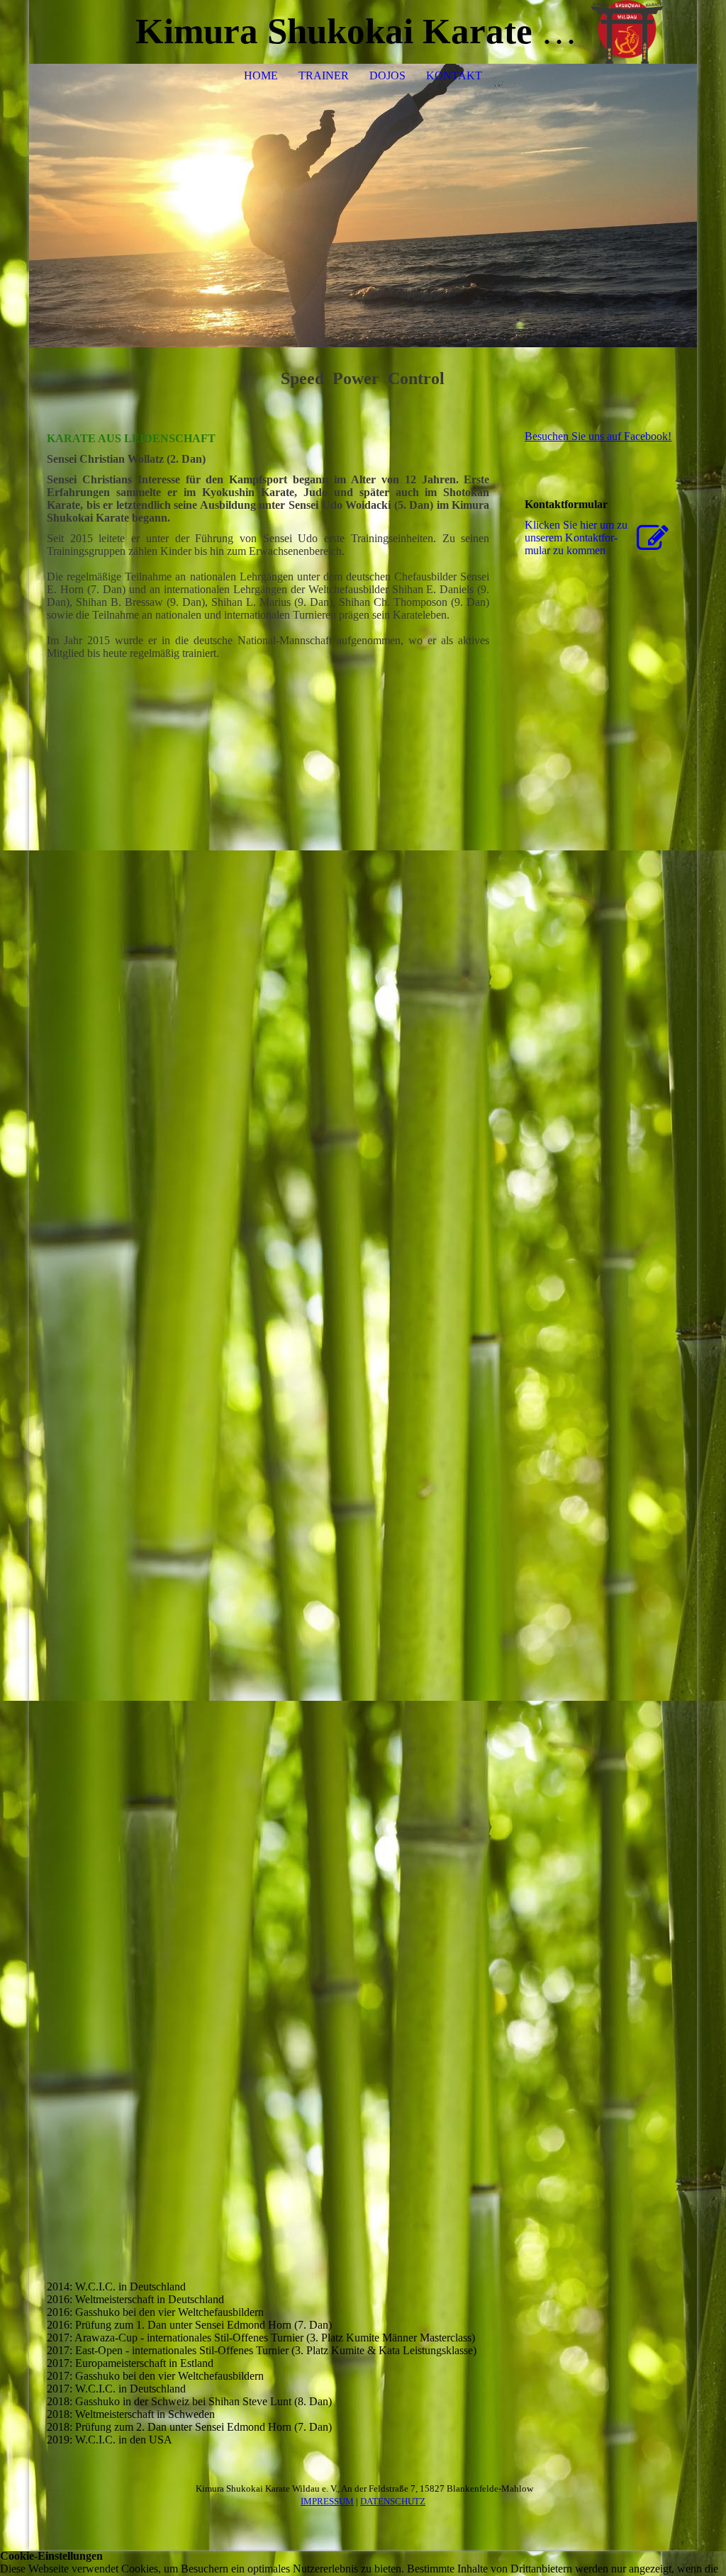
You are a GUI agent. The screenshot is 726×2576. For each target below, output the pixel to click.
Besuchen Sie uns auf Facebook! (598, 436)
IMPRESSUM (327, 2501)
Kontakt (454, 75)
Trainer (324, 75)
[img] (644, 32)
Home (261, 75)
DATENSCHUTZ (393, 2501)
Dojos (387, 75)
